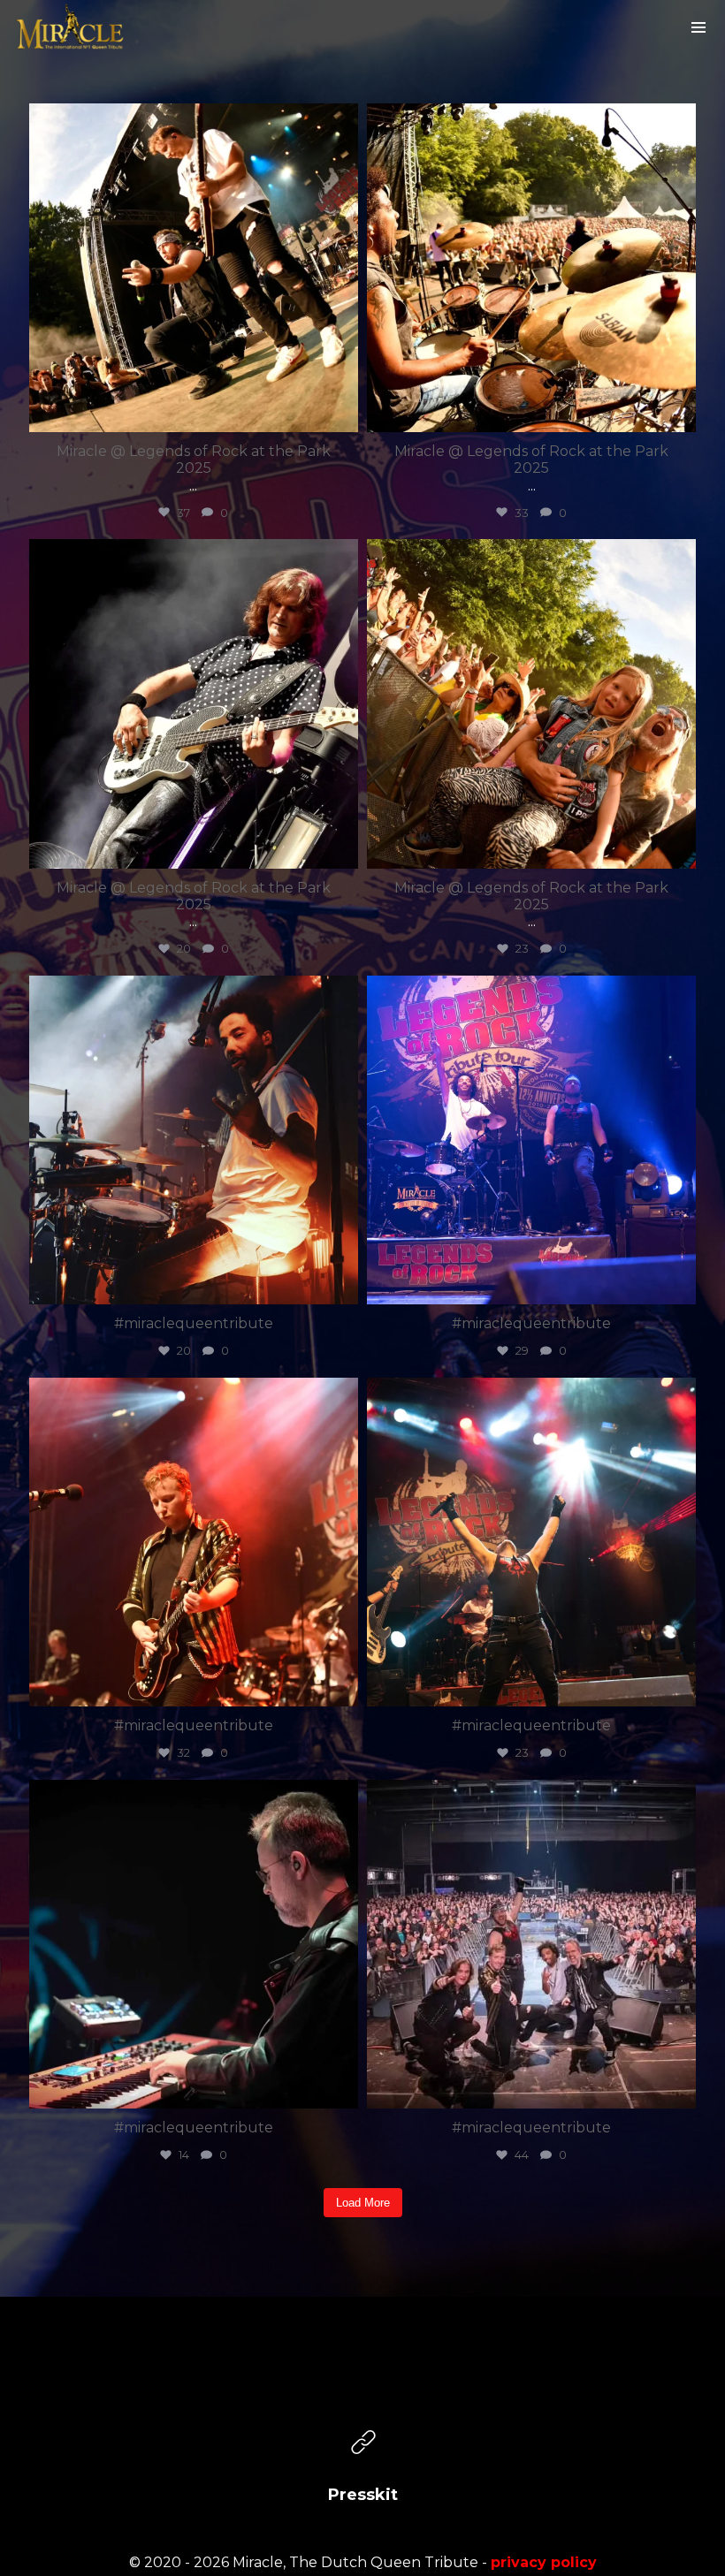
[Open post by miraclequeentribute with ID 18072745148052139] (531, 268)
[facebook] (303, 2385)
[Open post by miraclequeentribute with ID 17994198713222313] (531, 1542)
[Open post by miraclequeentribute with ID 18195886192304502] (194, 1140)
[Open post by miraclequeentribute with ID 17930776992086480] (194, 268)
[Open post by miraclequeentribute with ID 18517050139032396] (531, 703)
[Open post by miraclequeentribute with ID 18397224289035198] (531, 1944)
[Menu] (698, 27)
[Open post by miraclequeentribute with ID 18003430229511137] (194, 1542)
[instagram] (363, 2385)
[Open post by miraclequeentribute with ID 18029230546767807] (531, 1140)
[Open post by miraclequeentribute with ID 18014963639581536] (194, 703)
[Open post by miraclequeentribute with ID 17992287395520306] (194, 1944)
